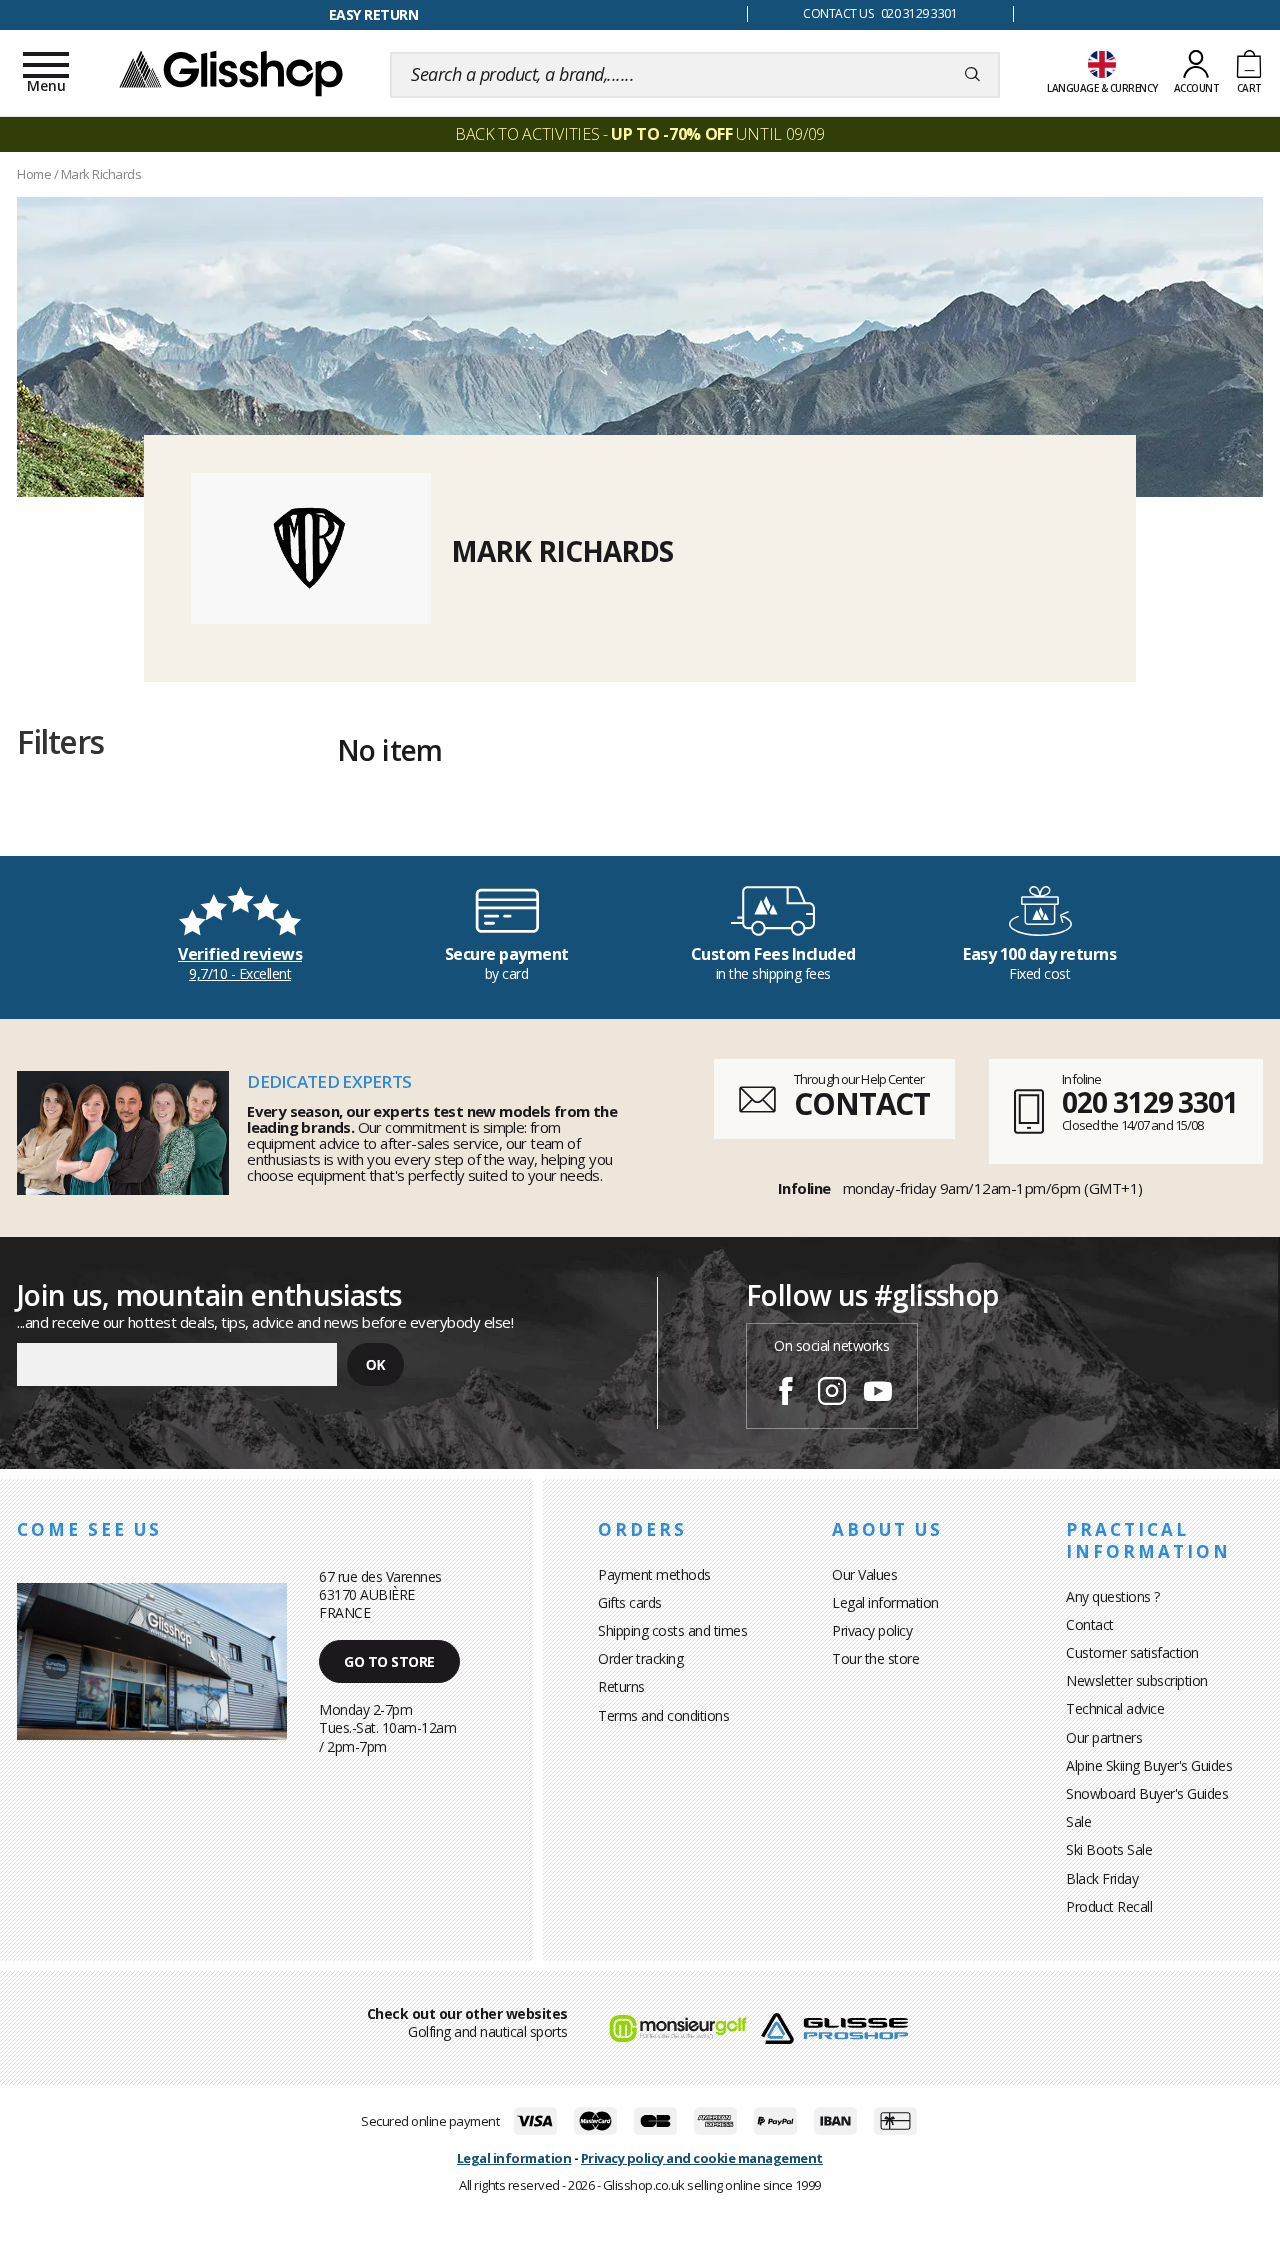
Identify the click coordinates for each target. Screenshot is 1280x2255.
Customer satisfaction (1132, 1652)
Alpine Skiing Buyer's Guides (1149, 1765)
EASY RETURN (374, 14)
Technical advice (1115, 1708)
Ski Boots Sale (1109, 1849)
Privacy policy (872, 1630)
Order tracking (640, 1658)
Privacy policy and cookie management (702, 2158)
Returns (621, 1686)
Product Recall (1109, 1906)
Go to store (389, 1661)
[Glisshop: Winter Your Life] (231, 72)
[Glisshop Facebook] (786, 1394)
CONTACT (862, 1103)
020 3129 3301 (1150, 1102)
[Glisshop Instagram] (832, 1394)
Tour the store (875, 1658)
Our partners (1104, 1737)
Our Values (864, 1574)
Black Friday (1102, 1878)
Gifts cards (630, 1602)
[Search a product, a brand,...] (972, 75)
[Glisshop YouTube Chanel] (878, 1394)
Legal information (885, 1602)
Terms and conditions (663, 1715)
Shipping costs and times (672, 1630)
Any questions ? (1113, 1596)
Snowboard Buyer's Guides (1147, 1793)
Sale (1078, 1821)
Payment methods (654, 1574)
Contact (1090, 1624)
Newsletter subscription (1137, 1680)
